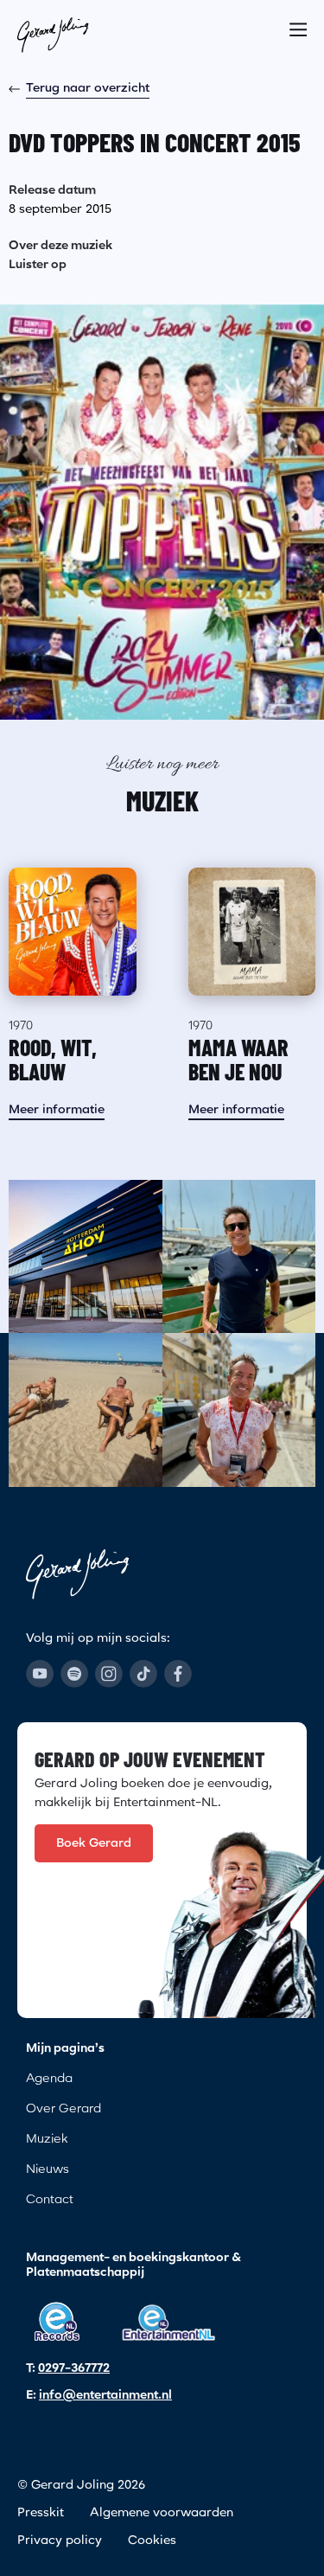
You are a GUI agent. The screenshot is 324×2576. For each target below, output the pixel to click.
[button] (298, 24)
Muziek (47, 2139)
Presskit (41, 2513)
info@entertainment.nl (105, 2395)
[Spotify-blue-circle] (74, 1674)
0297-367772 (74, 2368)
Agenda (49, 2079)
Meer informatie (57, 1110)
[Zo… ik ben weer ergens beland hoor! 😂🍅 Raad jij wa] (239, 1410)
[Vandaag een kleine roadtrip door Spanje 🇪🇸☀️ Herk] (239, 1257)
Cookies (152, 2541)
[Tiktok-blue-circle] (143, 1674)
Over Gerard (64, 2109)
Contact (50, 2200)
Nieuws (48, 2169)
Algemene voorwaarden (162, 2513)
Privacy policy (60, 2541)
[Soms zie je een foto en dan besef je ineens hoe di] (86, 1257)
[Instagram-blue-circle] (109, 1674)
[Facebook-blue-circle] (178, 1674)
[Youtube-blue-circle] (40, 1674)
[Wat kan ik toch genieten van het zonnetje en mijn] (86, 1410)
